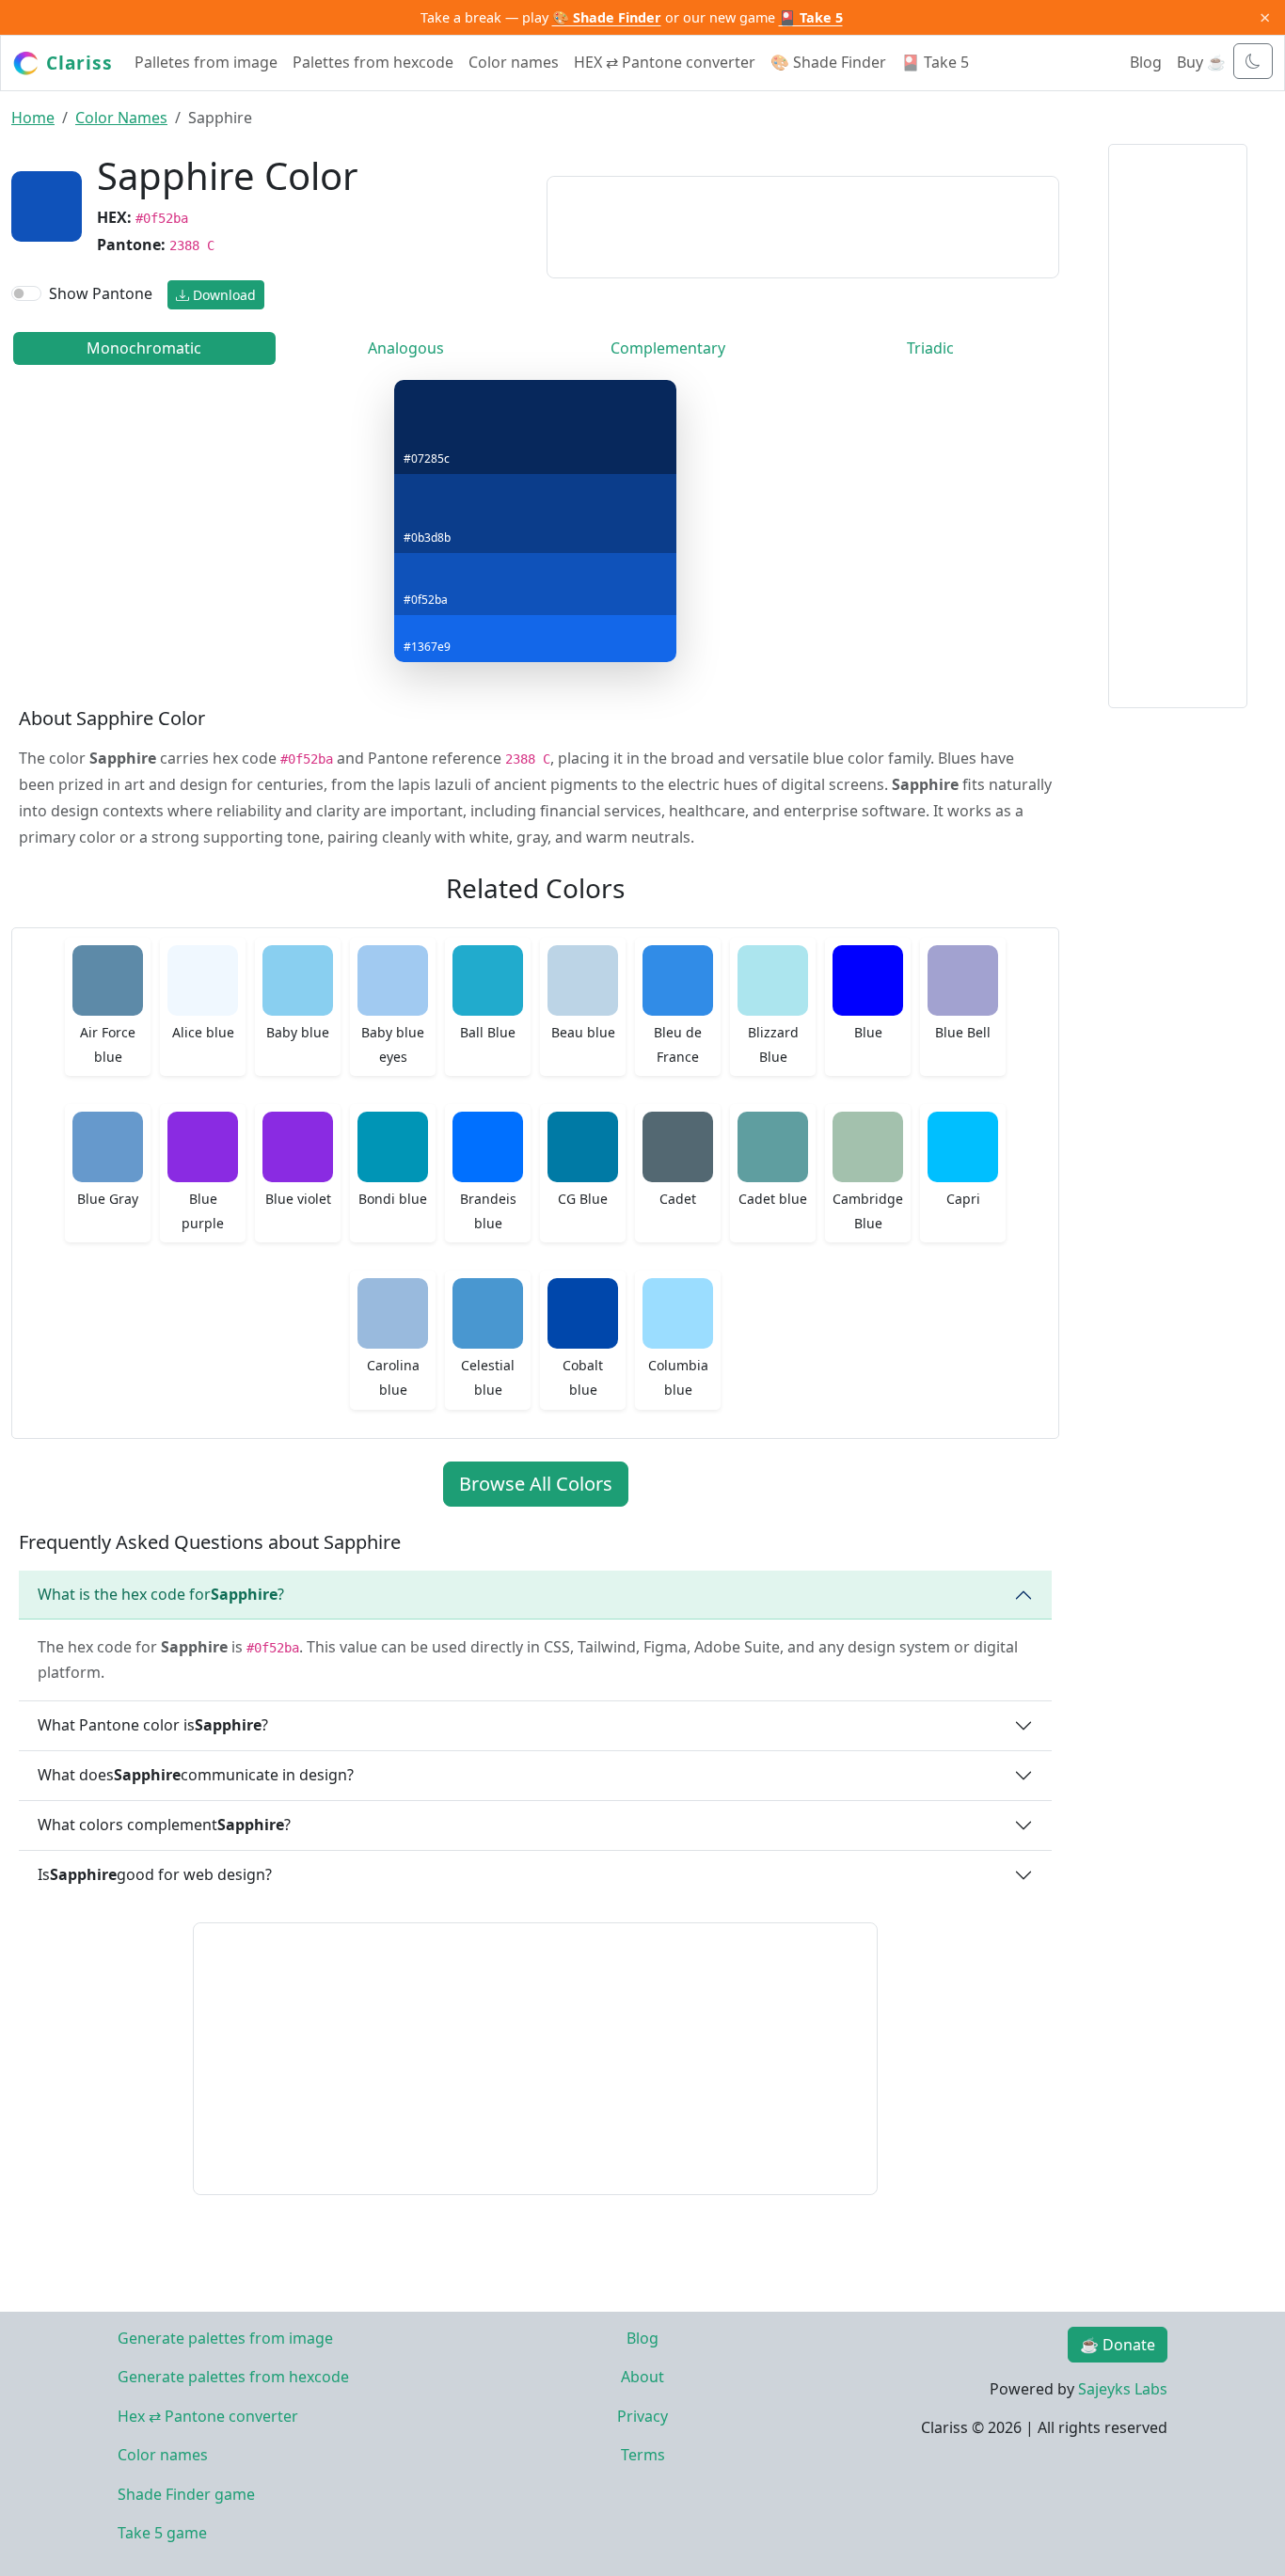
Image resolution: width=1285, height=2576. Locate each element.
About (642, 2377)
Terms (643, 2455)
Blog (1146, 62)
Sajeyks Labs (1123, 2389)
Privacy (642, 2416)
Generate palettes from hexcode (233, 2377)
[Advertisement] (803, 224)
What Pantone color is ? (153, 1725)
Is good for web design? (155, 1874)
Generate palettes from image (225, 2338)
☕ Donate (1118, 2345)
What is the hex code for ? (161, 1594)
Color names (514, 62)
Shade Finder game (186, 2494)
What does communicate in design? (196, 1775)
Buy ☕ (1201, 62)
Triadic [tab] (930, 348)
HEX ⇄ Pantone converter (665, 62)
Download (222, 295)
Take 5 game (162, 2533)
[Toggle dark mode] (1253, 61)
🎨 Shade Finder (607, 17)
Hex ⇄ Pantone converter (208, 2416)
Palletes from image (206, 62)
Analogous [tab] (406, 348)
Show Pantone (101, 293)
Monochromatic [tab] (144, 348)
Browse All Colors (536, 1484)
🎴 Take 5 (811, 17)
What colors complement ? (164, 1825)
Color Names (121, 118)
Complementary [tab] (668, 348)
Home (33, 118)
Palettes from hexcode (373, 62)
